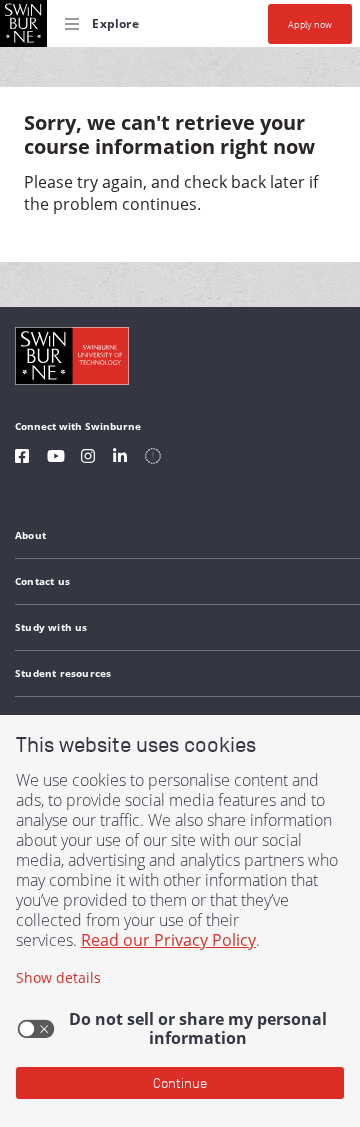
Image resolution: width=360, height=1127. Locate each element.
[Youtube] (56, 458)
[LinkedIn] (120, 458)
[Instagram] (88, 458)
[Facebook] (22, 458)
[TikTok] (153, 458)
